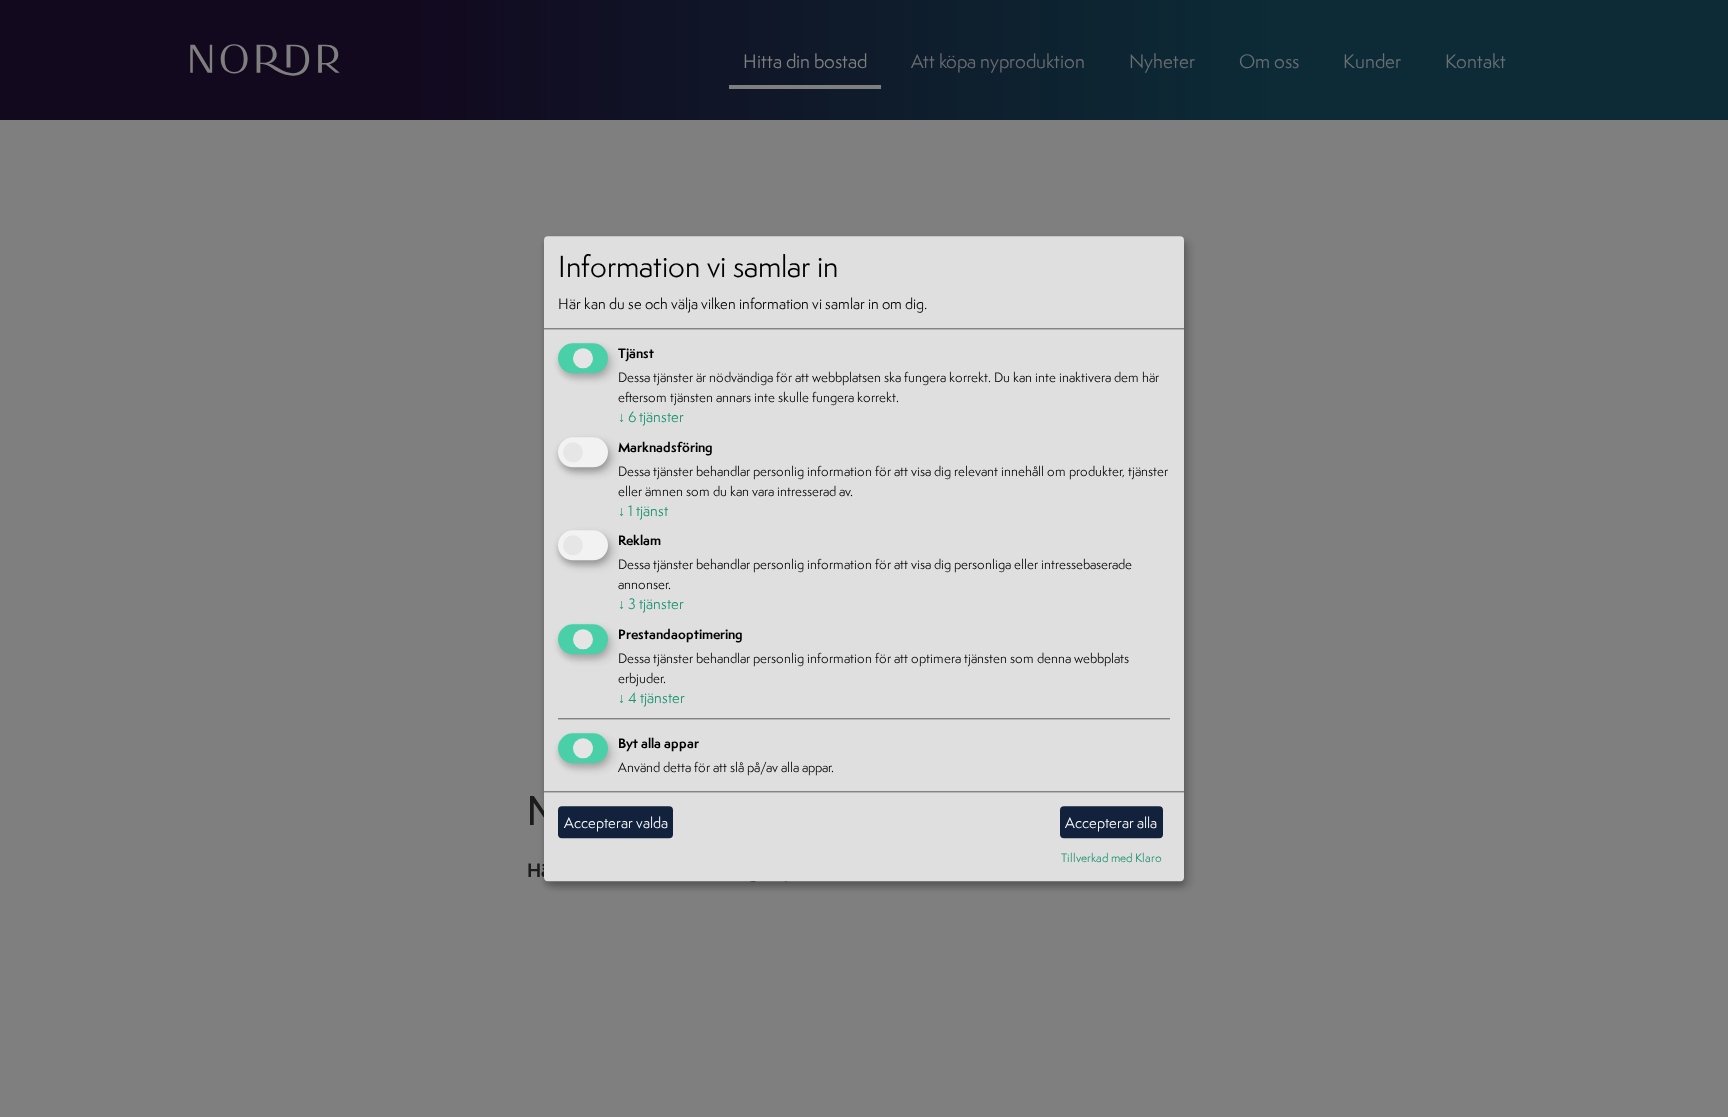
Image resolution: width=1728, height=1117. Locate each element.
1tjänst (643, 510)
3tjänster (651, 604)
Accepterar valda (616, 822)
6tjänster (651, 416)
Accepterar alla (1111, 822)
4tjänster (651, 698)
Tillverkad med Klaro (1111, 857)
